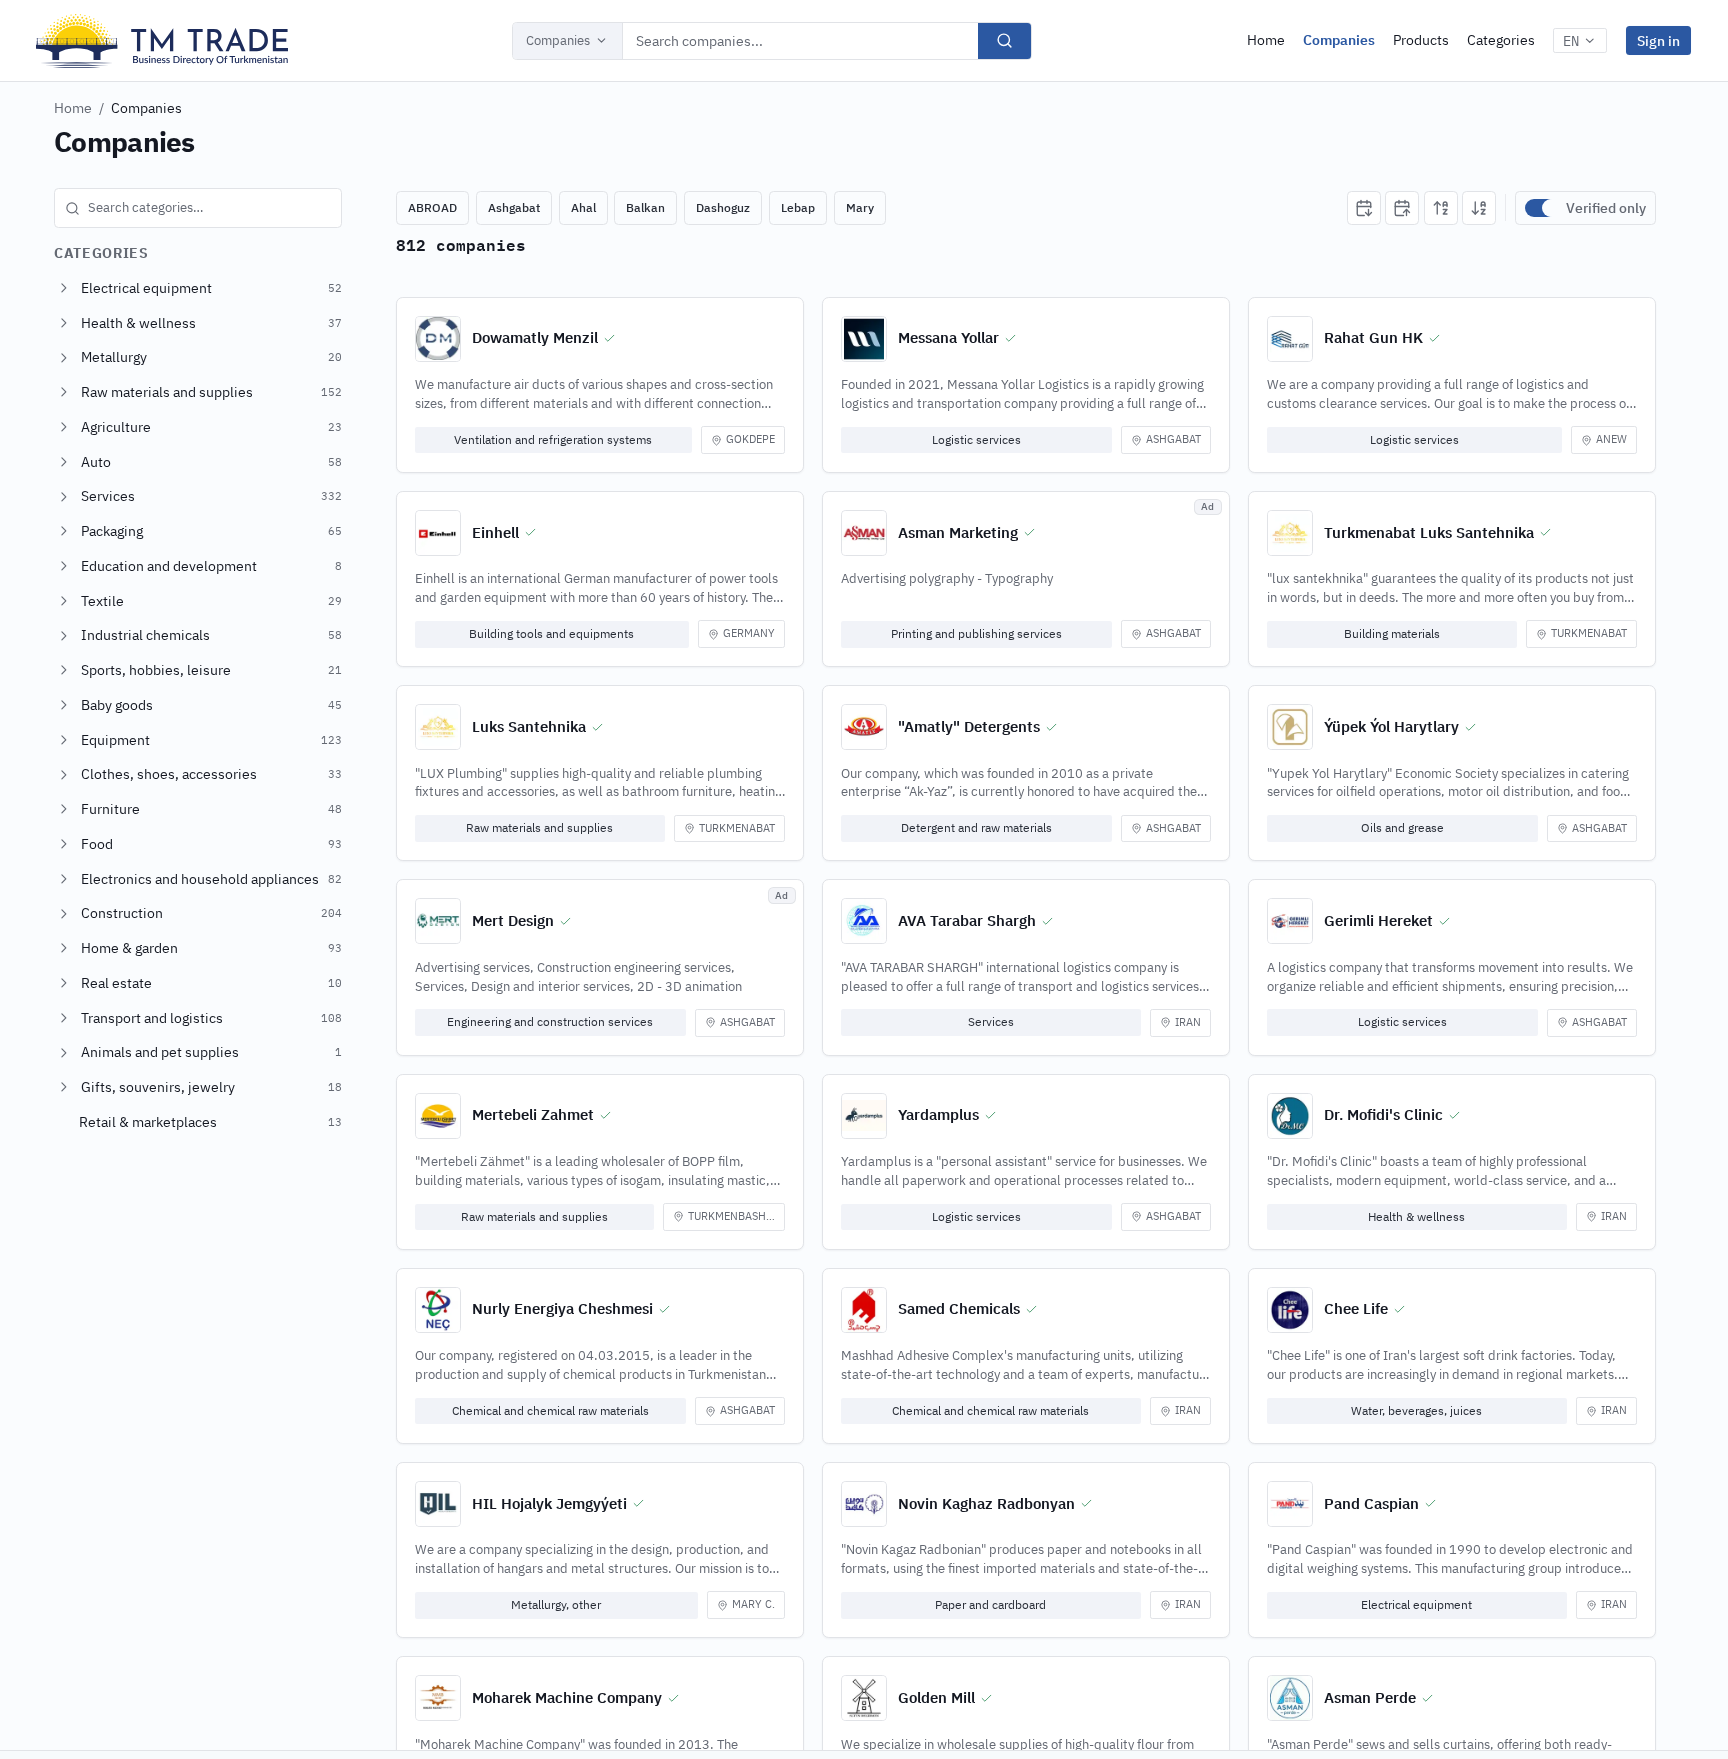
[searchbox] (198, 208)
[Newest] (1364, 208)
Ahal (583, 207)
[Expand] (64, 288)
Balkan (645, 207)
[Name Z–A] (1479, 208)
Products (1421, 40)
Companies (558, 40)
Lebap (798, 207)
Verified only (1606, 208)
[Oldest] (1402, 208)
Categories (1501, 40)
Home (1266, 40)
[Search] (1004, 41)
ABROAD (432, 207)
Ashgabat (514, 207)
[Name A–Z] (1441, 208)
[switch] (1541, 208)
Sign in (1658, 40)
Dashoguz (723, 207)
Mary (860, 207)
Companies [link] (146, 108)
